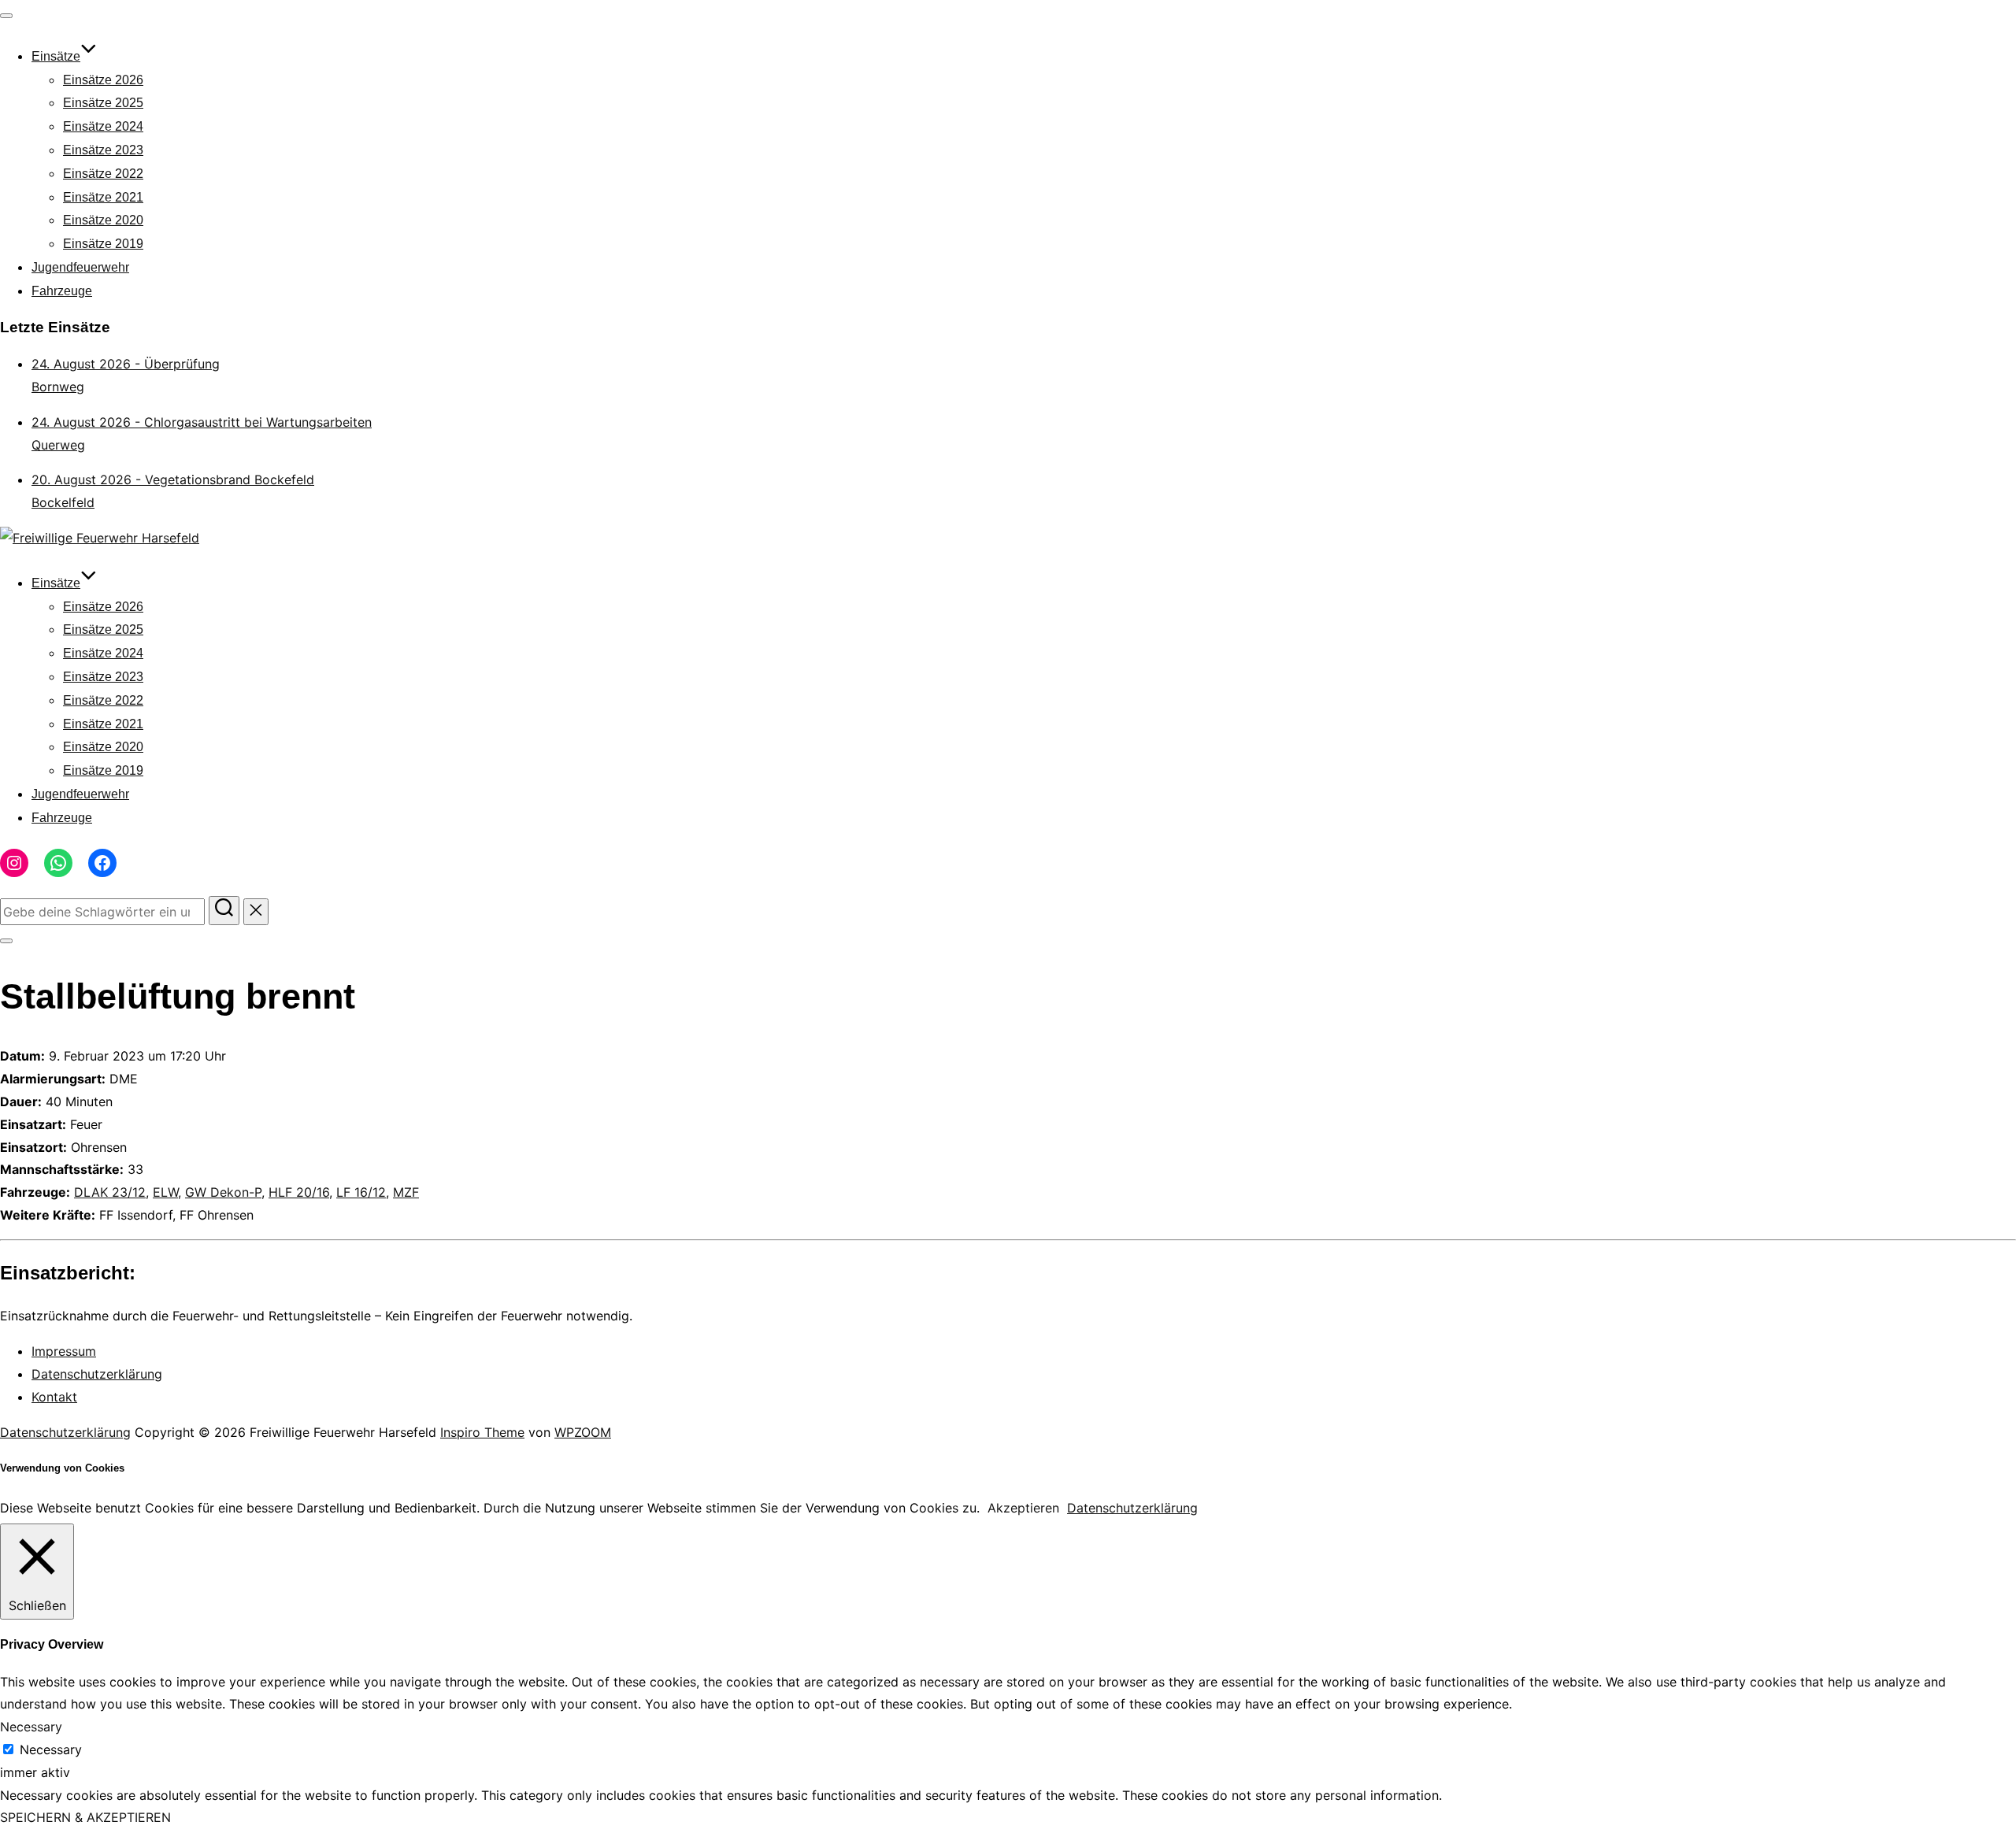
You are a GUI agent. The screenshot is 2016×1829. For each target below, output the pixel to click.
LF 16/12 (361, 1192)
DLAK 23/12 (110, 1192)
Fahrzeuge (62, 291)
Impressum (64, 1351)
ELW (165, 1192)
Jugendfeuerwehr (80, 267)
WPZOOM (583, 1432)
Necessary (51, 1749)
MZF (406, 1192)
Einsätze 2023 (103, 150)
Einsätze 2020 (103, 220)
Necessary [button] (31, 1727)
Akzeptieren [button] (1023, 1508)
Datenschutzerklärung (97, 1374)
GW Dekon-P (223, 1192)
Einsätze (56, 56)
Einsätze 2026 (103, 80)
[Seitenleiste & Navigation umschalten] (6, 941)
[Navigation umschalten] (6, 16)
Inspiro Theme (482, 1432)
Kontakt (54, 1397)
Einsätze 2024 (103, 126)
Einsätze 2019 (103, 244)
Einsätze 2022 (103, 174)
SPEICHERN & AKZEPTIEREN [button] (85, 1817)
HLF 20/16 (299, 1192)
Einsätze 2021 (103, 197)
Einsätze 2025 (103, 103)
